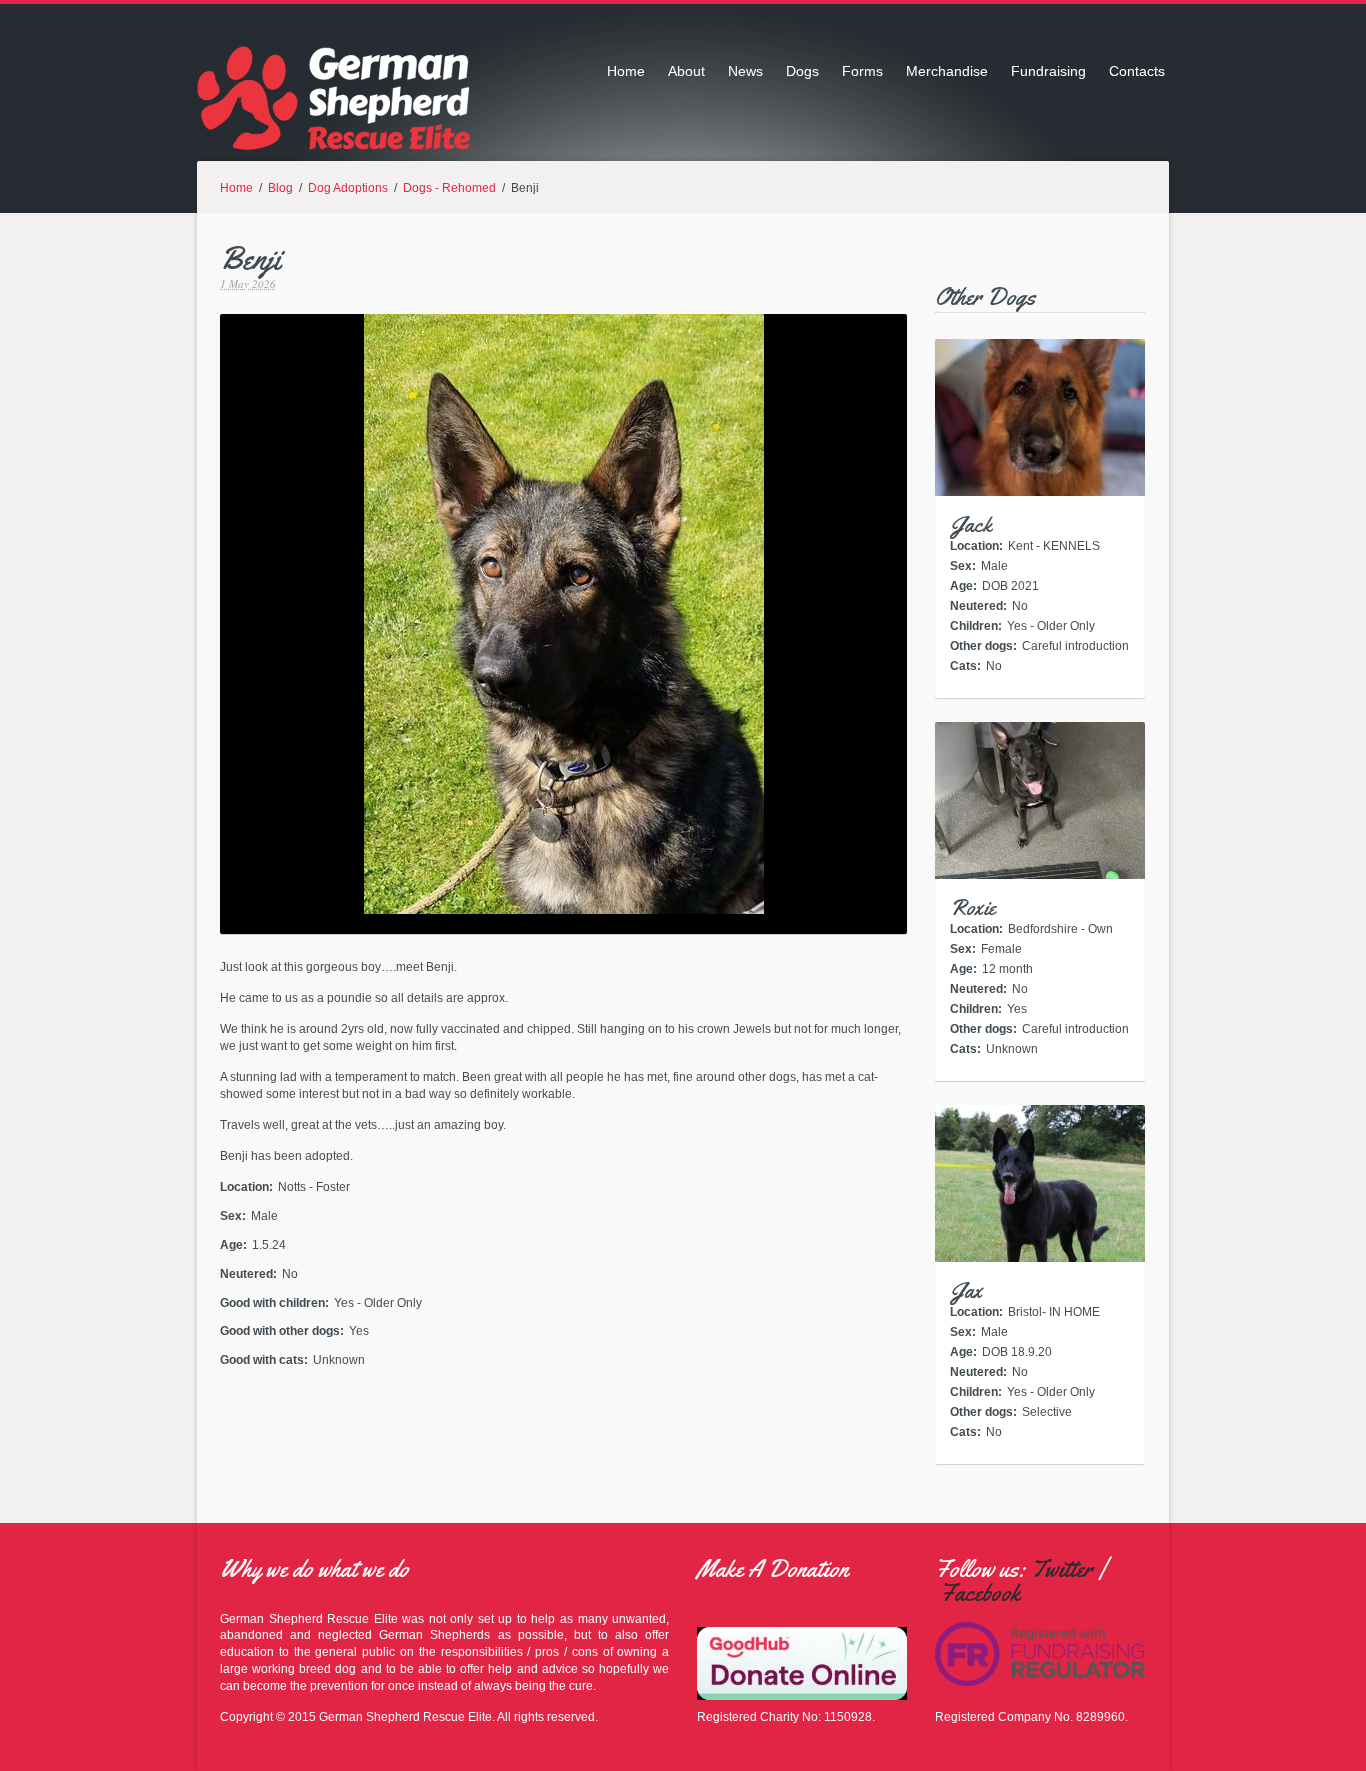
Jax (966, 1291)
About (686, 71)
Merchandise (947, 71)
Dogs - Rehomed (449, 188)
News (745, 71)
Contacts (1137, 71)
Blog (280, 188)
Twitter (1062, 1569)
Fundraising (1048, 71)
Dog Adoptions (348, 188)
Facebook (980, 1593)
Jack (971, 525)
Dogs (802, 71)
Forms (862, 71)
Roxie (973, 908)
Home (626, 71)
